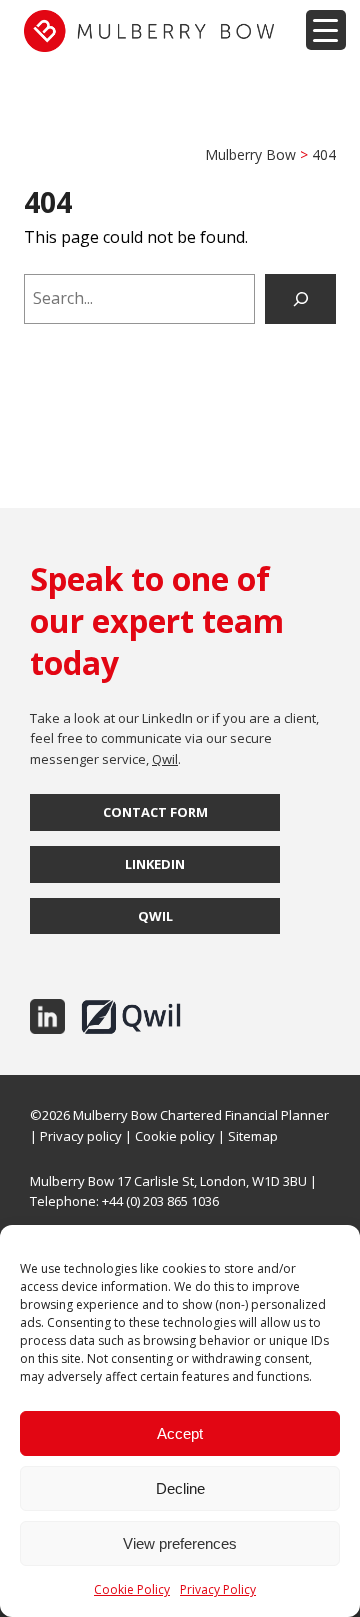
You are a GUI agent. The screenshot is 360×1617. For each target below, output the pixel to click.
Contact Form (155, 812)
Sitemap (253, 1136)
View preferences (180, 1543)
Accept (180, 1433)
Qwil (165, 759)
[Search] (300, 298)
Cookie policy (175, 1136)
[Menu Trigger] (326, 30)
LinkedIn (155, 864)
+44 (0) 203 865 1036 (160, 1201)
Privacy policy (81, 1136)
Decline (180, 1488)
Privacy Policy (218, 1589)
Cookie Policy (132, 1589)
